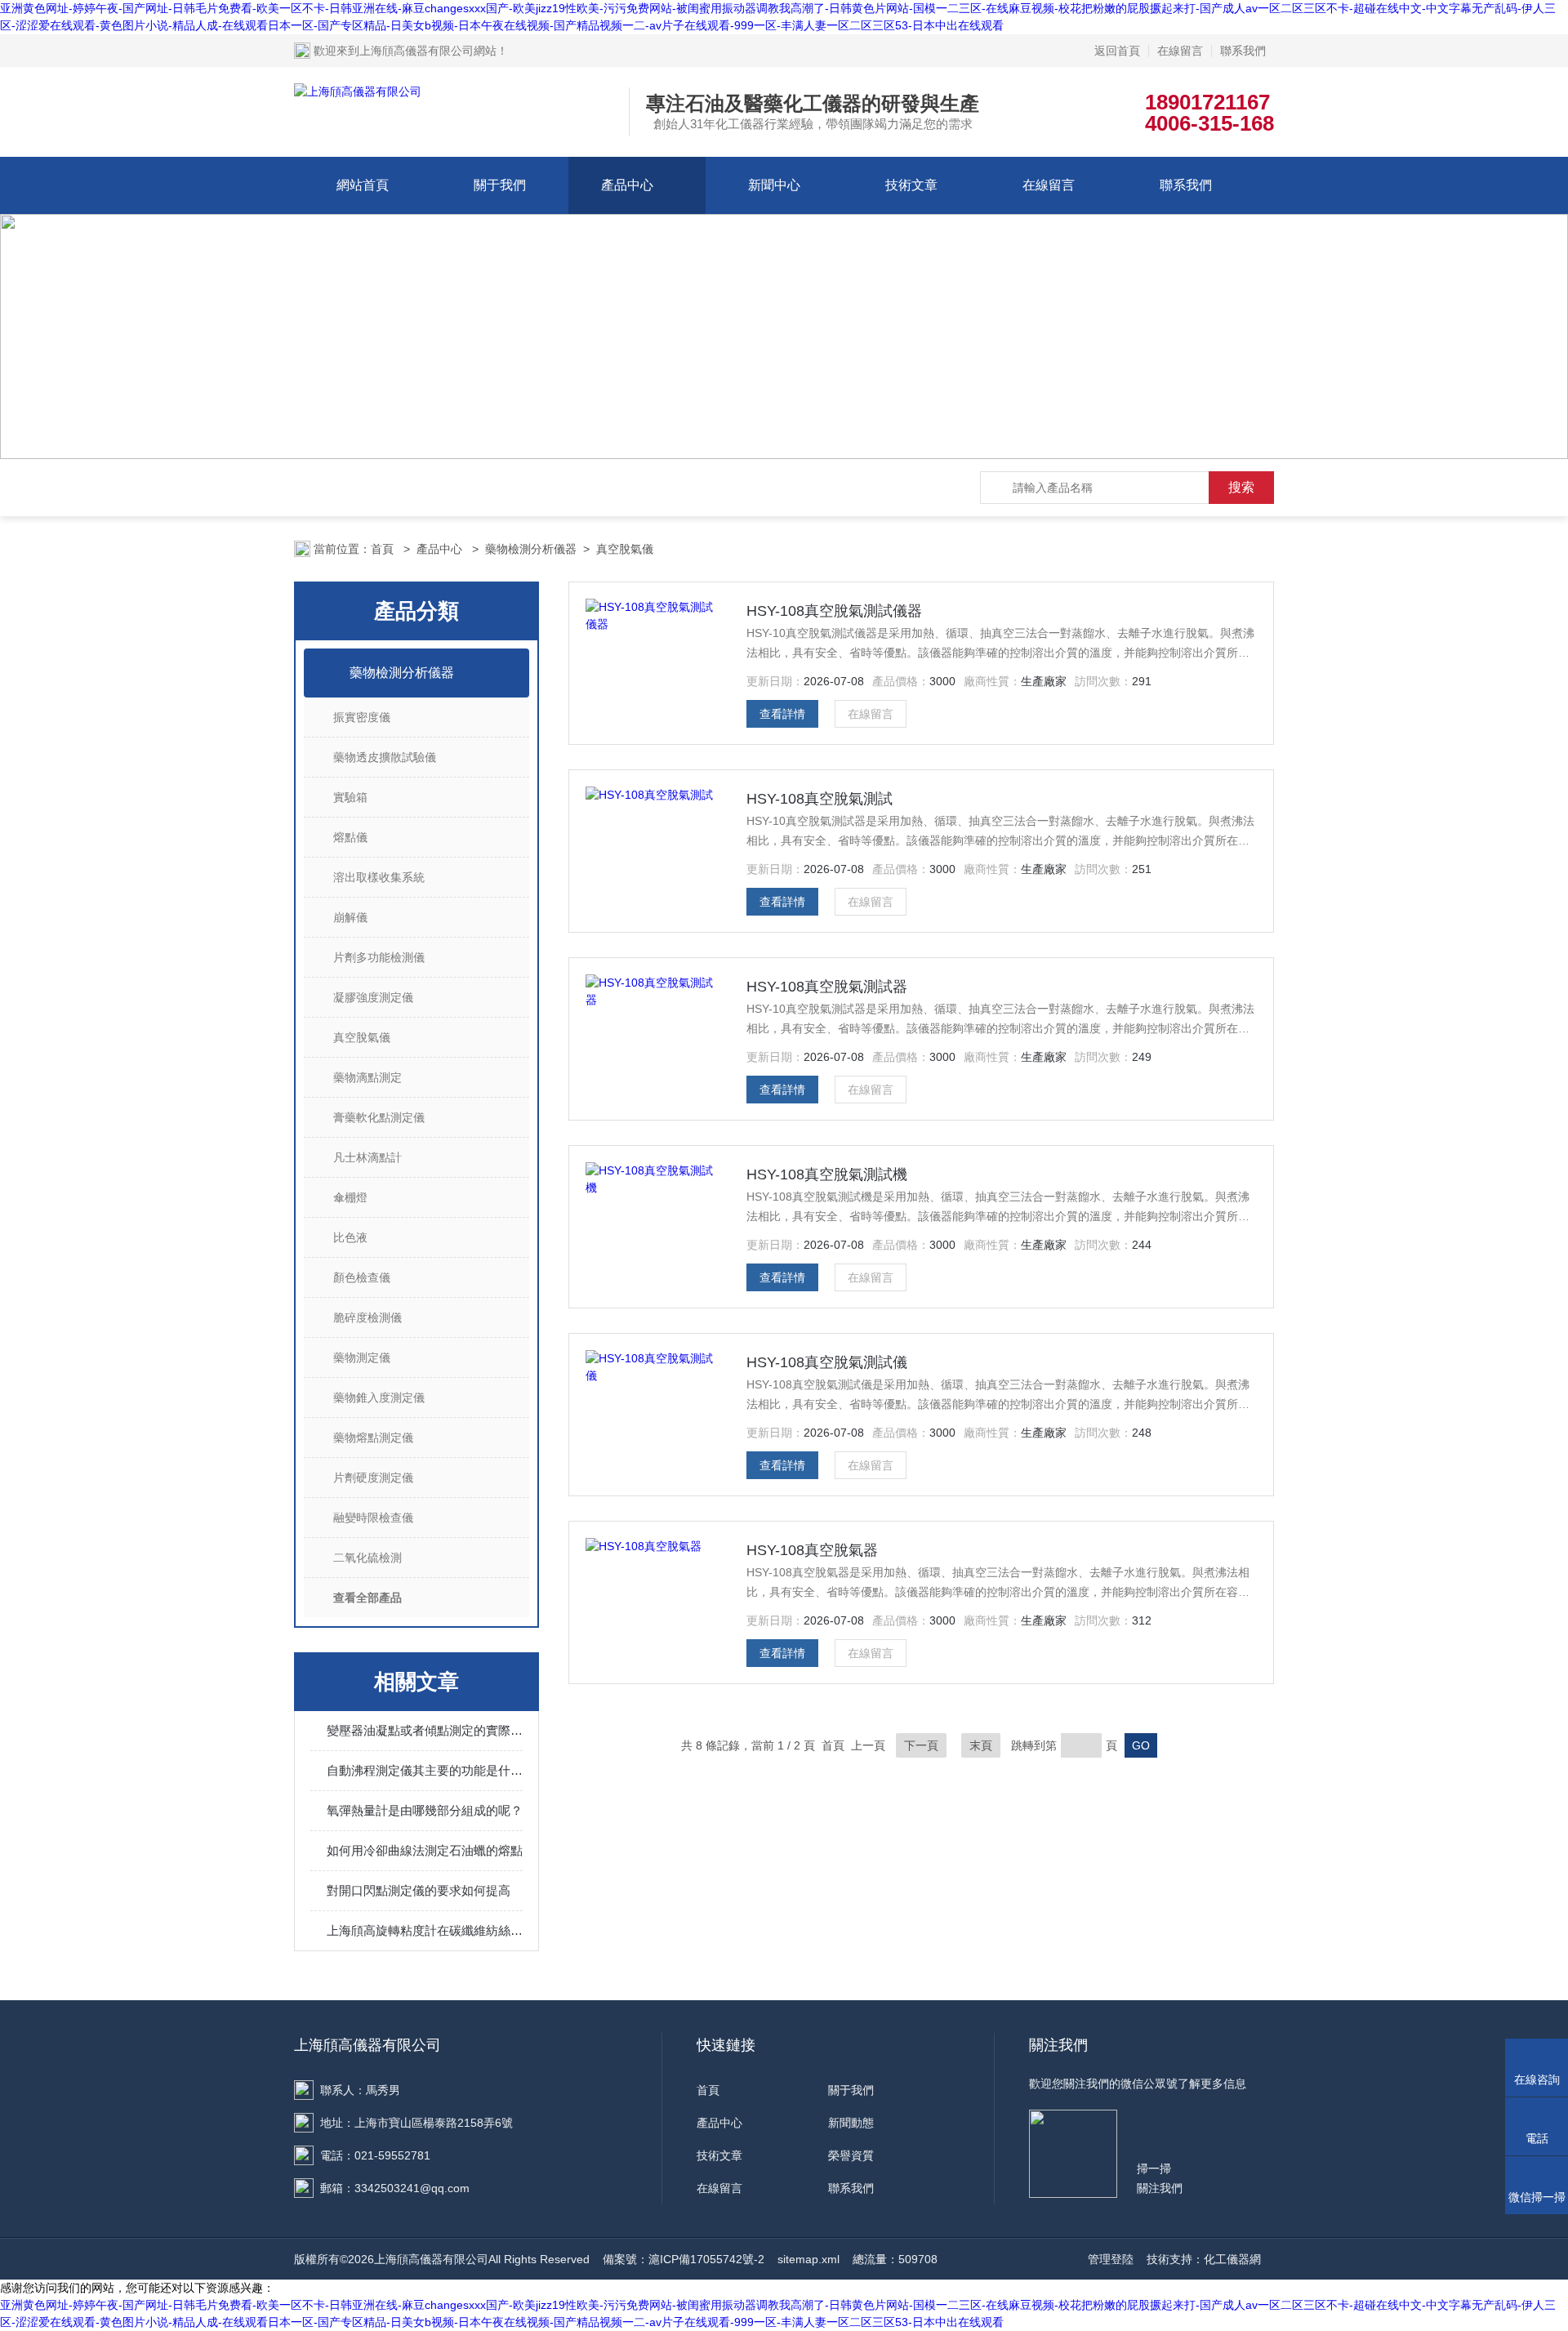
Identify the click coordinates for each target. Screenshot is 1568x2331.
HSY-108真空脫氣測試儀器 (834, 611)
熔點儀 (350, 837)
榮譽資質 (851, 2155)
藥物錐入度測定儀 (379, 1397)
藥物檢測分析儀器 (531, 549)
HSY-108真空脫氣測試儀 (827, 1362)
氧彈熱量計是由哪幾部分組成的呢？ (425, 1810)
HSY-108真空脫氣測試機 (827, 1174)
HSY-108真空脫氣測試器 (827, 987)
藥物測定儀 (362, 1357)
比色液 (350, 1237)
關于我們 (500, 185)
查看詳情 (782, 714)
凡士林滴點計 (367, 1157)
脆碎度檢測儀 (367, 1317)
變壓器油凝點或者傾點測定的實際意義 (425, 1730)
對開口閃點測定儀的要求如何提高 (419, 1890)
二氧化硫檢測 (367, 1558)
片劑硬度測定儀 (373, 1477)
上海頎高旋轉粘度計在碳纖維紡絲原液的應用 (425, 1930)
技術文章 (911, 185)
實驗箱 (350, 797)
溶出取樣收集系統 (379, 877)
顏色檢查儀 (362, 1277)
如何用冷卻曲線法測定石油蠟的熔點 (425, 1850)
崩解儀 (350, 917)
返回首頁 (1117, 51)
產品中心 (627, 185)
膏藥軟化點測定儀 (379, 1117)
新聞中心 (774, 185)
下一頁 (921, 1745)
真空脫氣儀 (625, 549)
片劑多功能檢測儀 (379, 957)
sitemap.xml (808, 2259)
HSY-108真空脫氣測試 (820, 799)
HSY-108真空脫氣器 (812, 1550)
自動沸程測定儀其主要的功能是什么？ (425, 1770)
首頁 (384, 549)
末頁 (981, 1745)
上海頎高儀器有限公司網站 (428, 51)
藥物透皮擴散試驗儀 (385, 757)
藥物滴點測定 (367, 1077)
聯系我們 (1243, 51)
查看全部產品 (367, 1598)
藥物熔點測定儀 (373, 1437)
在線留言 (1180, 51)
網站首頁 (363, 185)
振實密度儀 (362, 717)
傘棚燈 (350, 1197)
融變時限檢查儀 (373, 1518)
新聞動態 (851, 2123)
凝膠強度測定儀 (373, 997)
